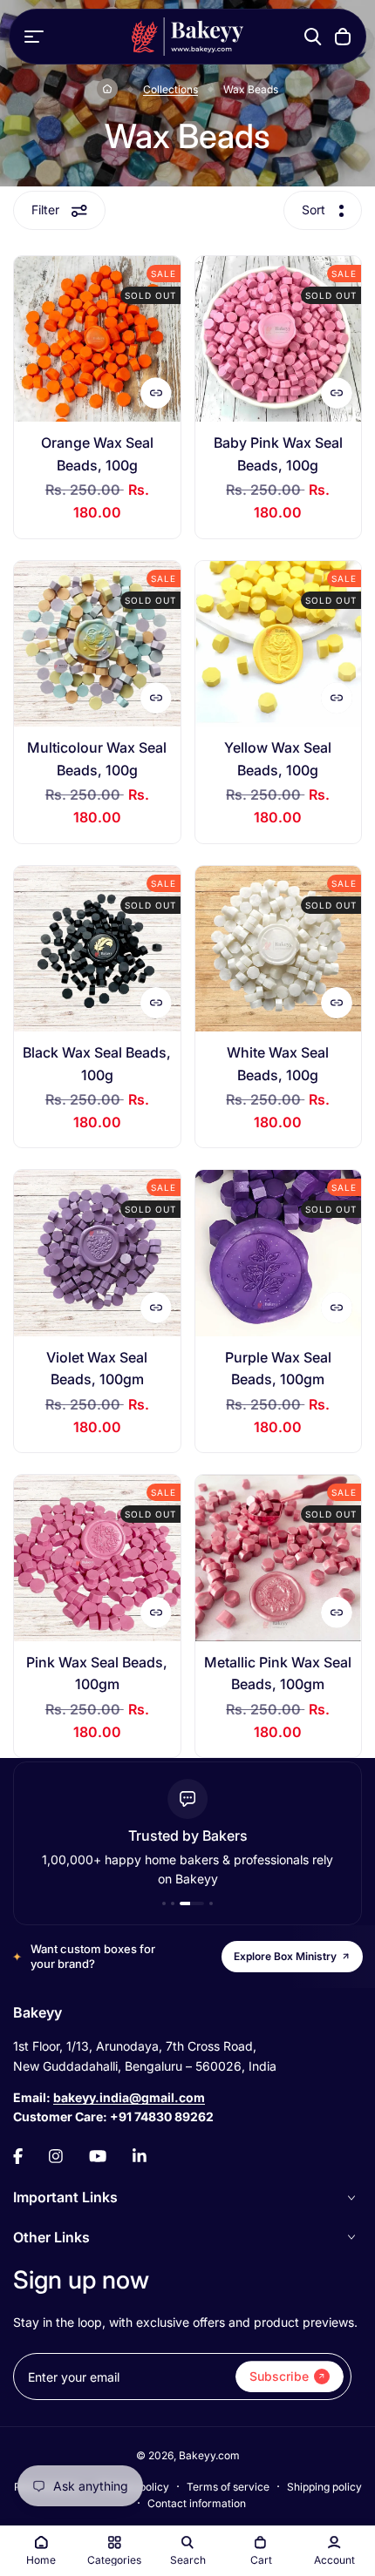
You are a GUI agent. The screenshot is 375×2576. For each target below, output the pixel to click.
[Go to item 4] (211, 1903)
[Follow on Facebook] (18, 2156)
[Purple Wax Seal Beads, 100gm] (279, 1253)
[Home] (107, 89)
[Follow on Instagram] (56, 2156)
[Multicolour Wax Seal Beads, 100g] (97, 644)
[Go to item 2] (173, 1903)
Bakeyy (37, 2012)
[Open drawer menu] (34, 37)
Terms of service (228, 2487)
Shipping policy (324, 2487)
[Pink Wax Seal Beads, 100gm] (97, 1558)
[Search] (313, 37)
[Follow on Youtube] (98, 2156)
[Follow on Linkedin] (140, 2156)
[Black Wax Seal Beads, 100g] (97, 949)
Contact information (197, 2503)
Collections (170, 89)
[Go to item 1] (164, 1903)
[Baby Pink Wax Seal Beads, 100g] (279, 339)
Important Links (65, 2197)
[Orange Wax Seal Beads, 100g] (97, 339)
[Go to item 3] (192, 1903)
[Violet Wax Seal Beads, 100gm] (97, 1253)
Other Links (51, 2237)
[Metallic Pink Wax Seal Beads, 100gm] (279, 1558)
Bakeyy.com (209, 2455)
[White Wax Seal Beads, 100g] (279, 949)
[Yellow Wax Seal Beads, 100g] (279, 644)
